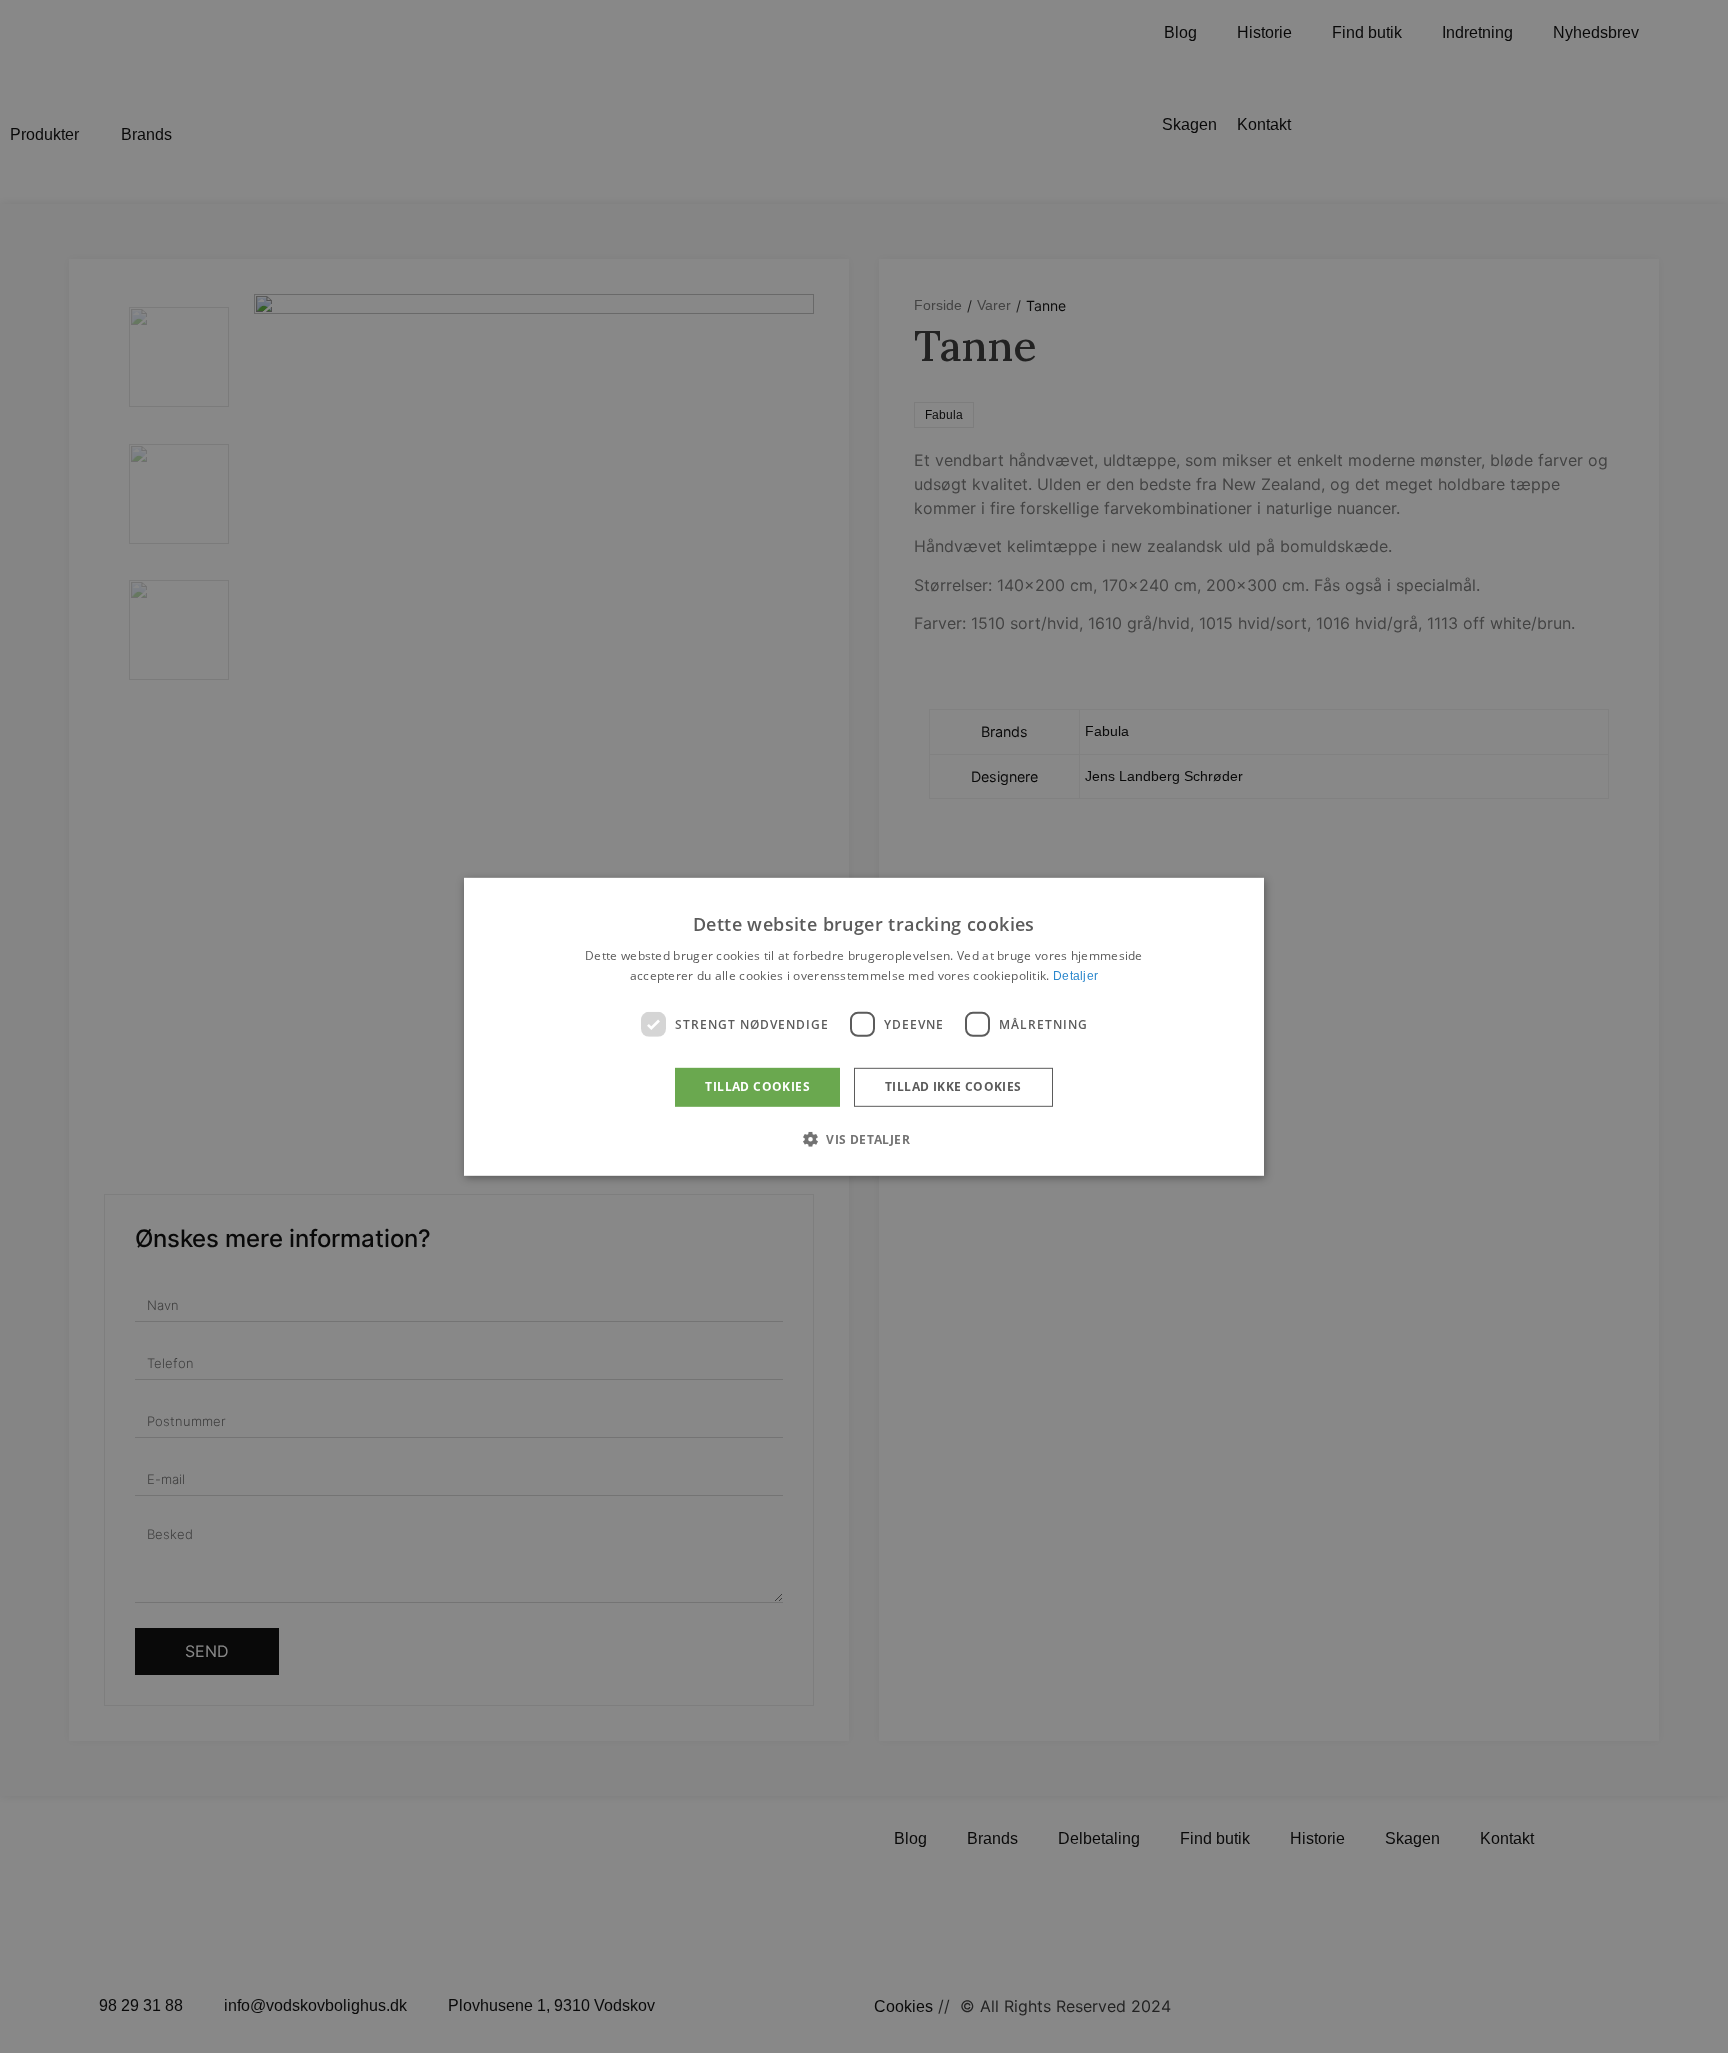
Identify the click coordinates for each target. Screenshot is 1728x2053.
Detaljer (1075, 976)
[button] (864, 1139)
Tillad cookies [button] (757, 1086)
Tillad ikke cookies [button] (953, 1086)
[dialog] (864, 1026)
